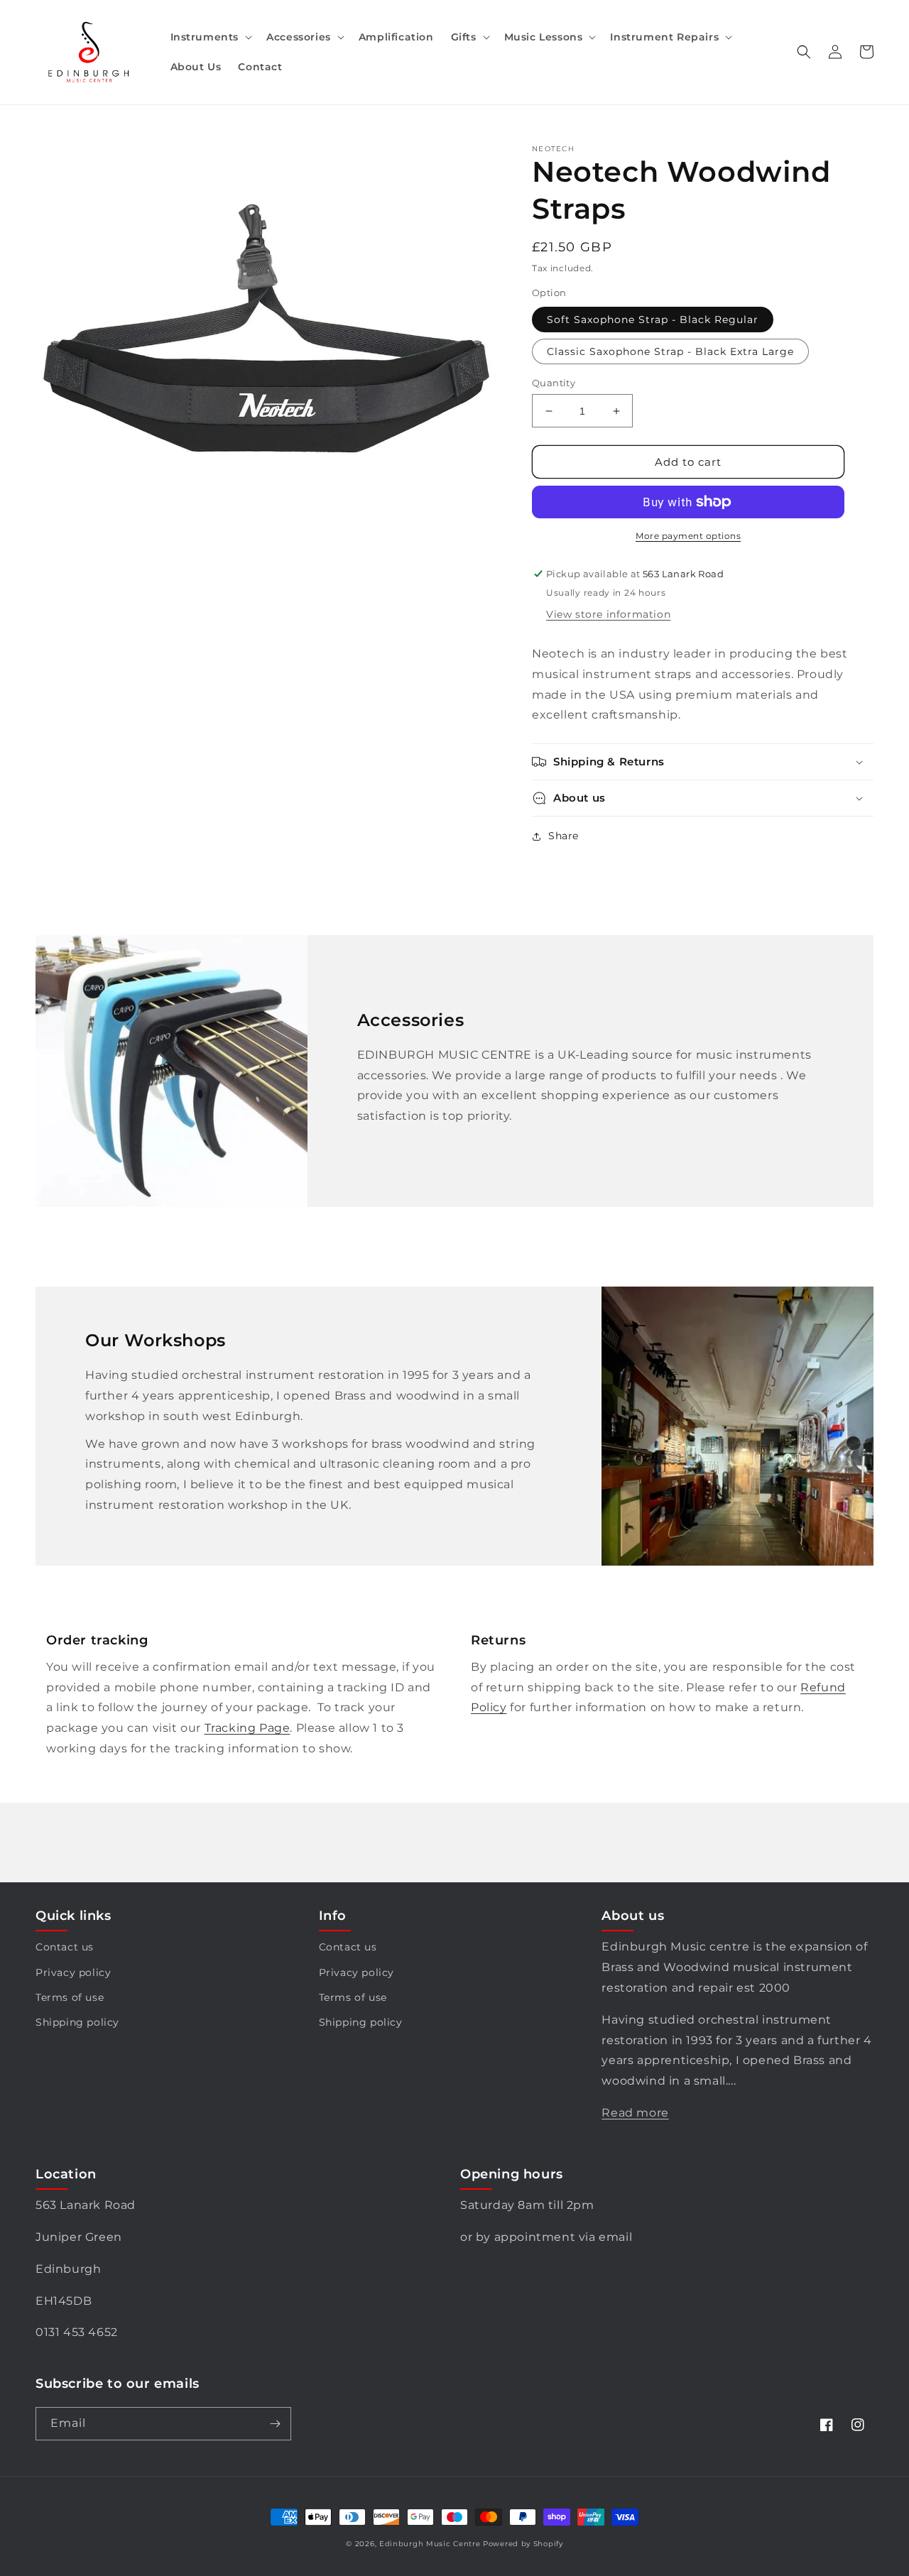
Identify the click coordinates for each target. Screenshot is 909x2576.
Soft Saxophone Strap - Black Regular (653, 320)
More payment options (688, 536)
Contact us (65, 1947)
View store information (608, 614)
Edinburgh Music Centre (430, 2544)
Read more (635, 2113)
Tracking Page (247, 1728)
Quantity (554, 383)
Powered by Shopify (523, 2544)
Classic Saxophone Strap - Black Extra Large (670, 351)
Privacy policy (73, 1972)
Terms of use (70, 1997)
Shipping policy (77, 2022)
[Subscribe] (275, 2424)
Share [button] (564, 836)
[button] (210, 37)
